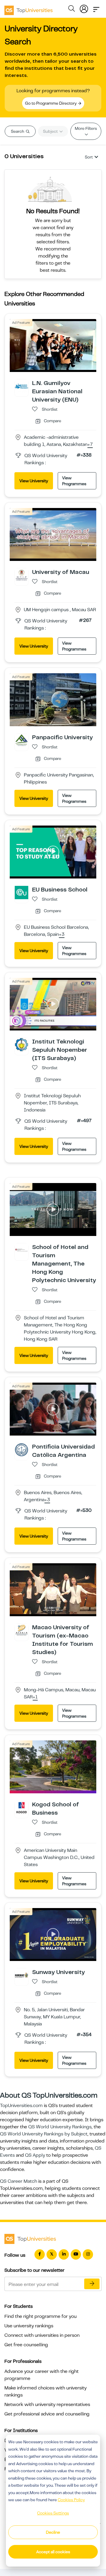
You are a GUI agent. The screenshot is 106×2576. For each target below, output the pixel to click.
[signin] (84, 8)
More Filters (86, 128)
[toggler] (96, 8)
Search (18, 131)
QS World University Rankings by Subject (44, 2134)
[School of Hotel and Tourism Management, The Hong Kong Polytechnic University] (21, 1250)
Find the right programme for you (40, 2316)
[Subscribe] (92, 2284)
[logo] (29, 8)
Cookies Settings (53, 2513)
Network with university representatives (47, 2405)
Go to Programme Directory (51, 103)
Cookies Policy (71, 2500)
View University (34, 481)
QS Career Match (19, 2181)
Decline (53, 2532)
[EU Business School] (21, 892)
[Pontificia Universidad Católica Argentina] (21, 1449)
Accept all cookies (53, 2552)
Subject (51, 131)
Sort (89, 157)
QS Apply (35, 2155)
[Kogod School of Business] (21, 1807)
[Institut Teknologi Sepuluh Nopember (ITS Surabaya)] (21, 1044)
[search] (72, 9)
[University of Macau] (21, 575)
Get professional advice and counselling (47, 2414)
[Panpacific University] (21, 740)
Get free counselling (26, 2345)
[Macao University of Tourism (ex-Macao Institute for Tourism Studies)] (21, 1630)
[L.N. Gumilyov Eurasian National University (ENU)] (21, 386)
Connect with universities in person (42, 2335)
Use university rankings (29, 2326)
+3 (62, 935)
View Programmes (74, 481)
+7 (90, 445)
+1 (35, 1697)
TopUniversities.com (21, 2106)
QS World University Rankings (60, 2127)
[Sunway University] (21, 1975)
